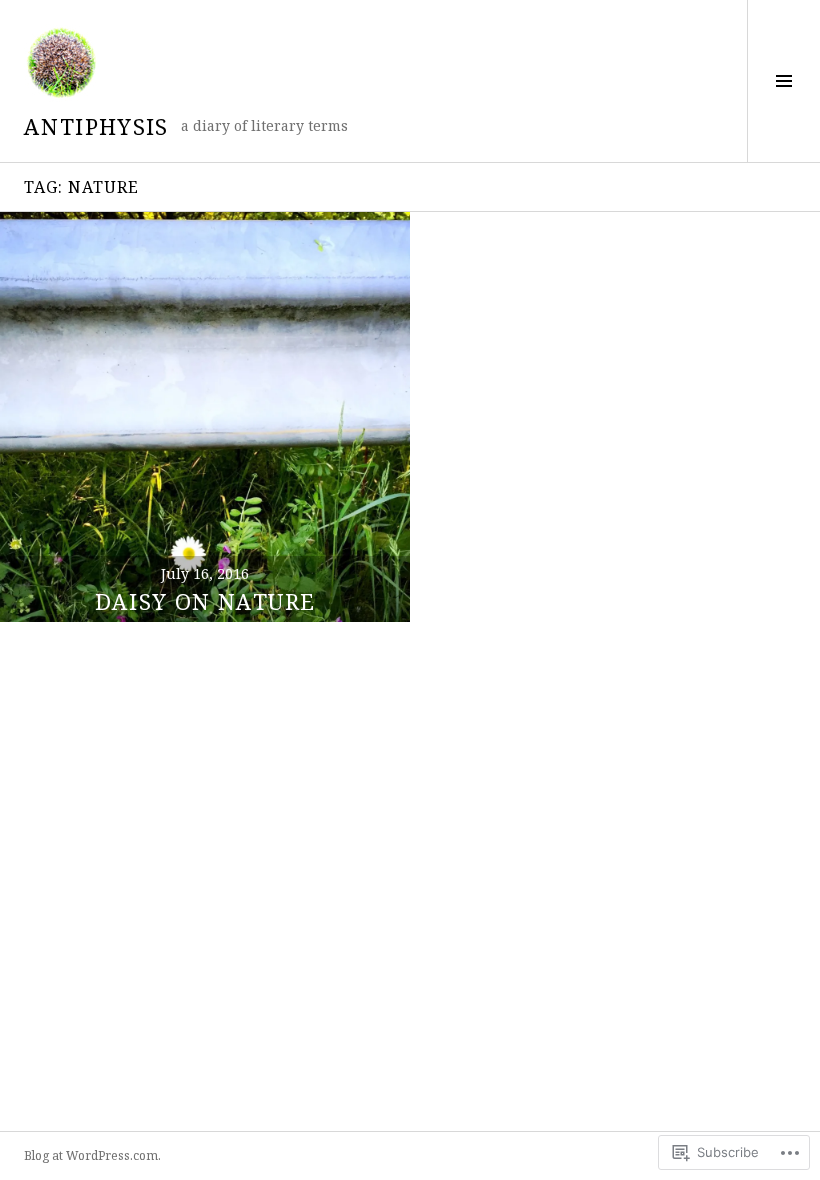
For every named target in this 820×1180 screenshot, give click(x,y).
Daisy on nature (205, 601)
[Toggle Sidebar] (783, 81)
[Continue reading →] (205, 417)
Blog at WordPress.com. (92, 1155)
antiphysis (96, 126)
